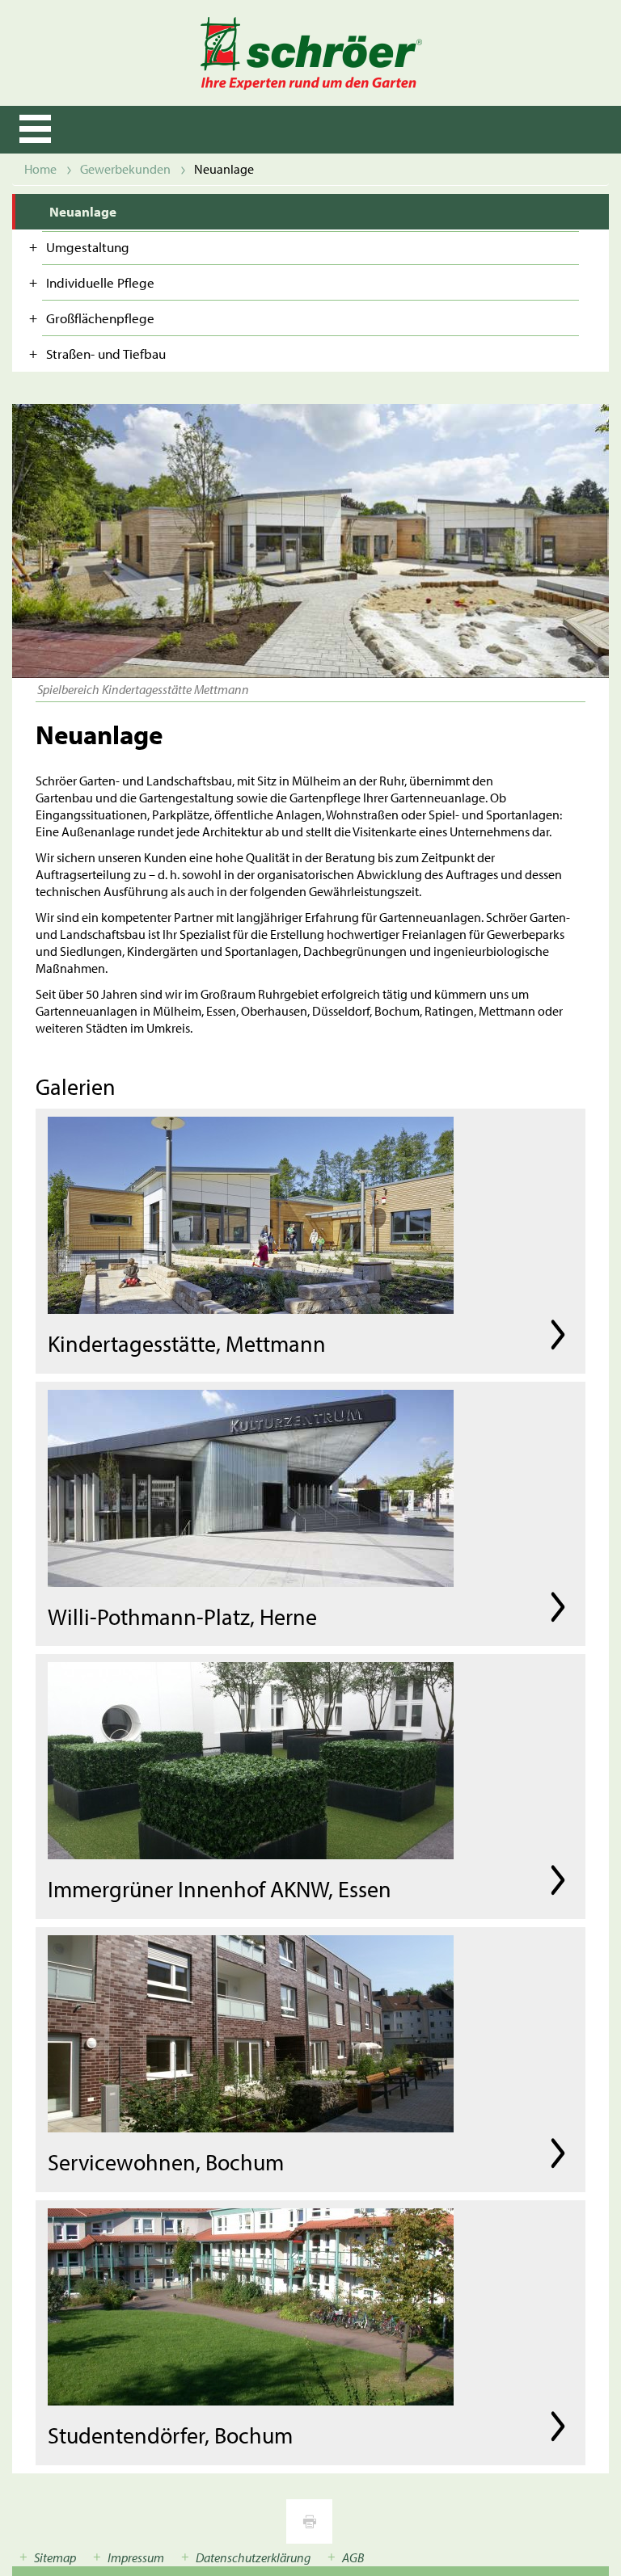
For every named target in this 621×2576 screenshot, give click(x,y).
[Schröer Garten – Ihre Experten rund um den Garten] (310, 53)
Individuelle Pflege (100, 282)
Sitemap (55, 2557)
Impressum (136, 2557)
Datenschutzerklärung (253, 2557)
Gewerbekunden (125, 169)
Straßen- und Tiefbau (106, 354)
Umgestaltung (88, 247)
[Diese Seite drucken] (309, 2521)
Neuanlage (83, 211)
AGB (353, 2557)
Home (40, 169)
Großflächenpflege (100, 318)
